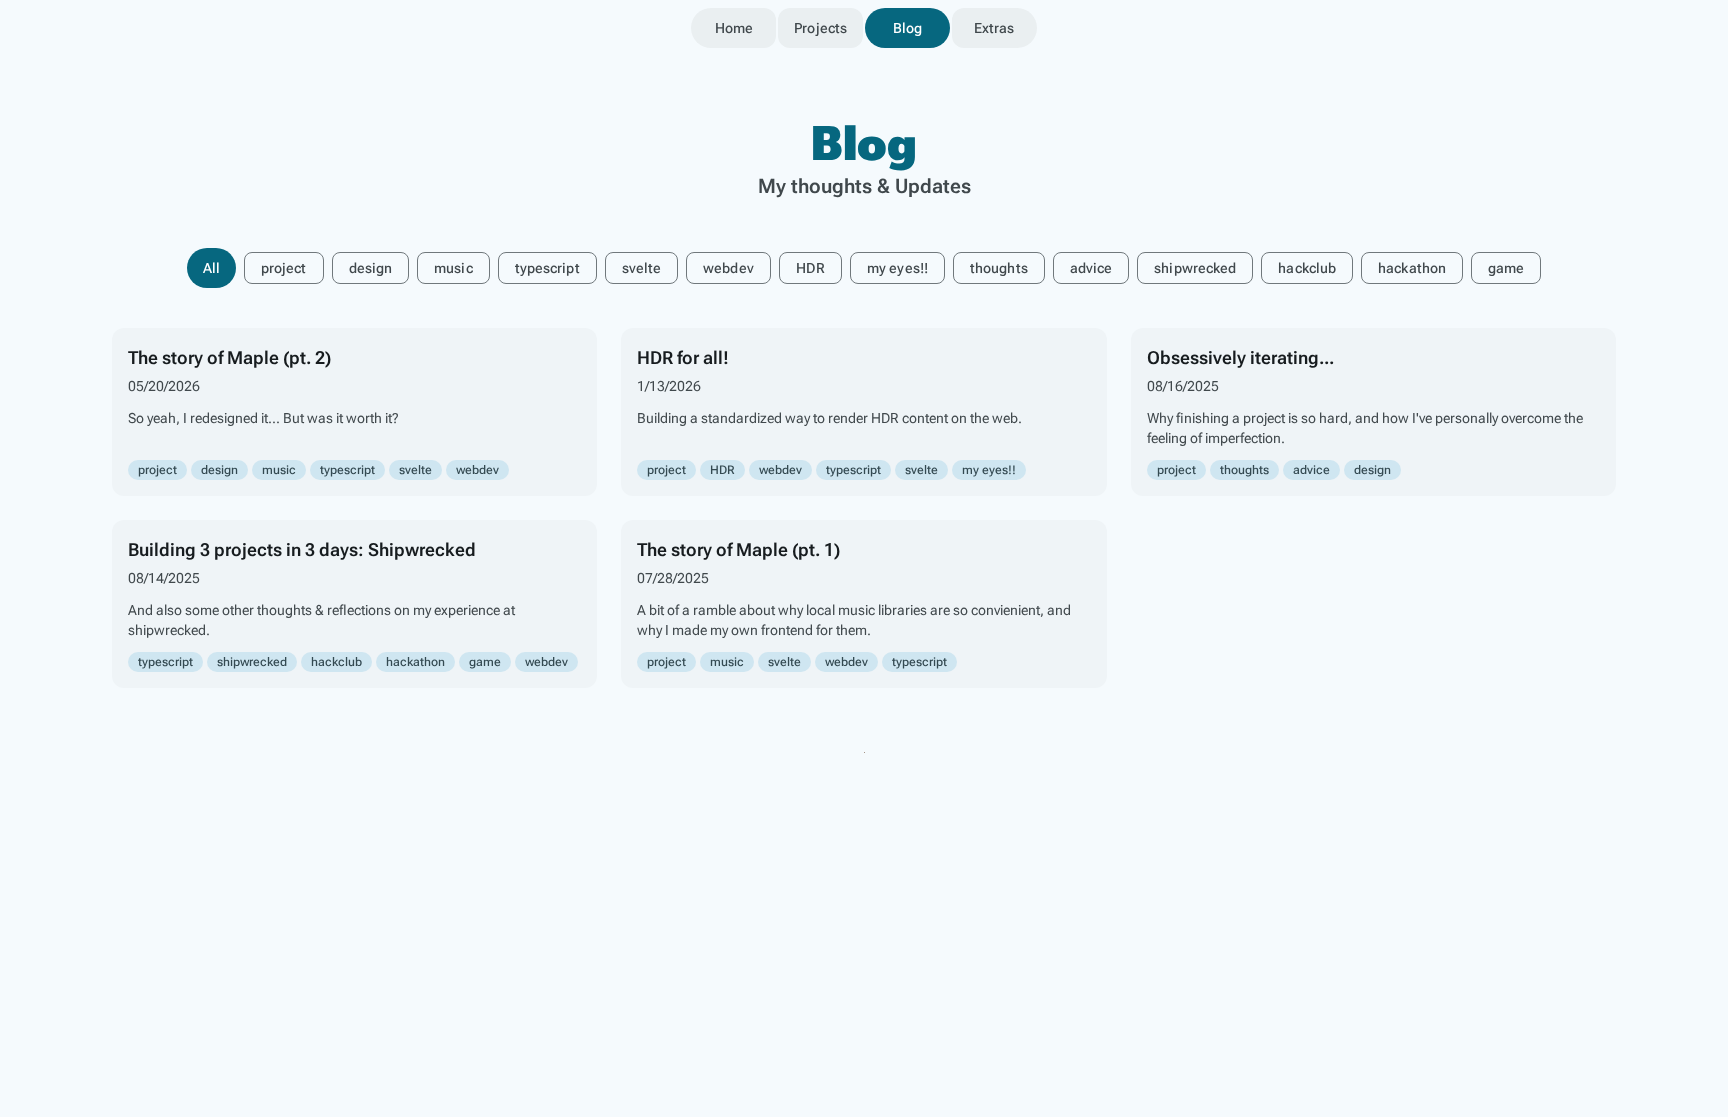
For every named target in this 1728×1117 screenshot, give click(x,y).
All (211, 268)
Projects (820, 28)
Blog (907, 28)
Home (734, 28)
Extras (994, 28)
